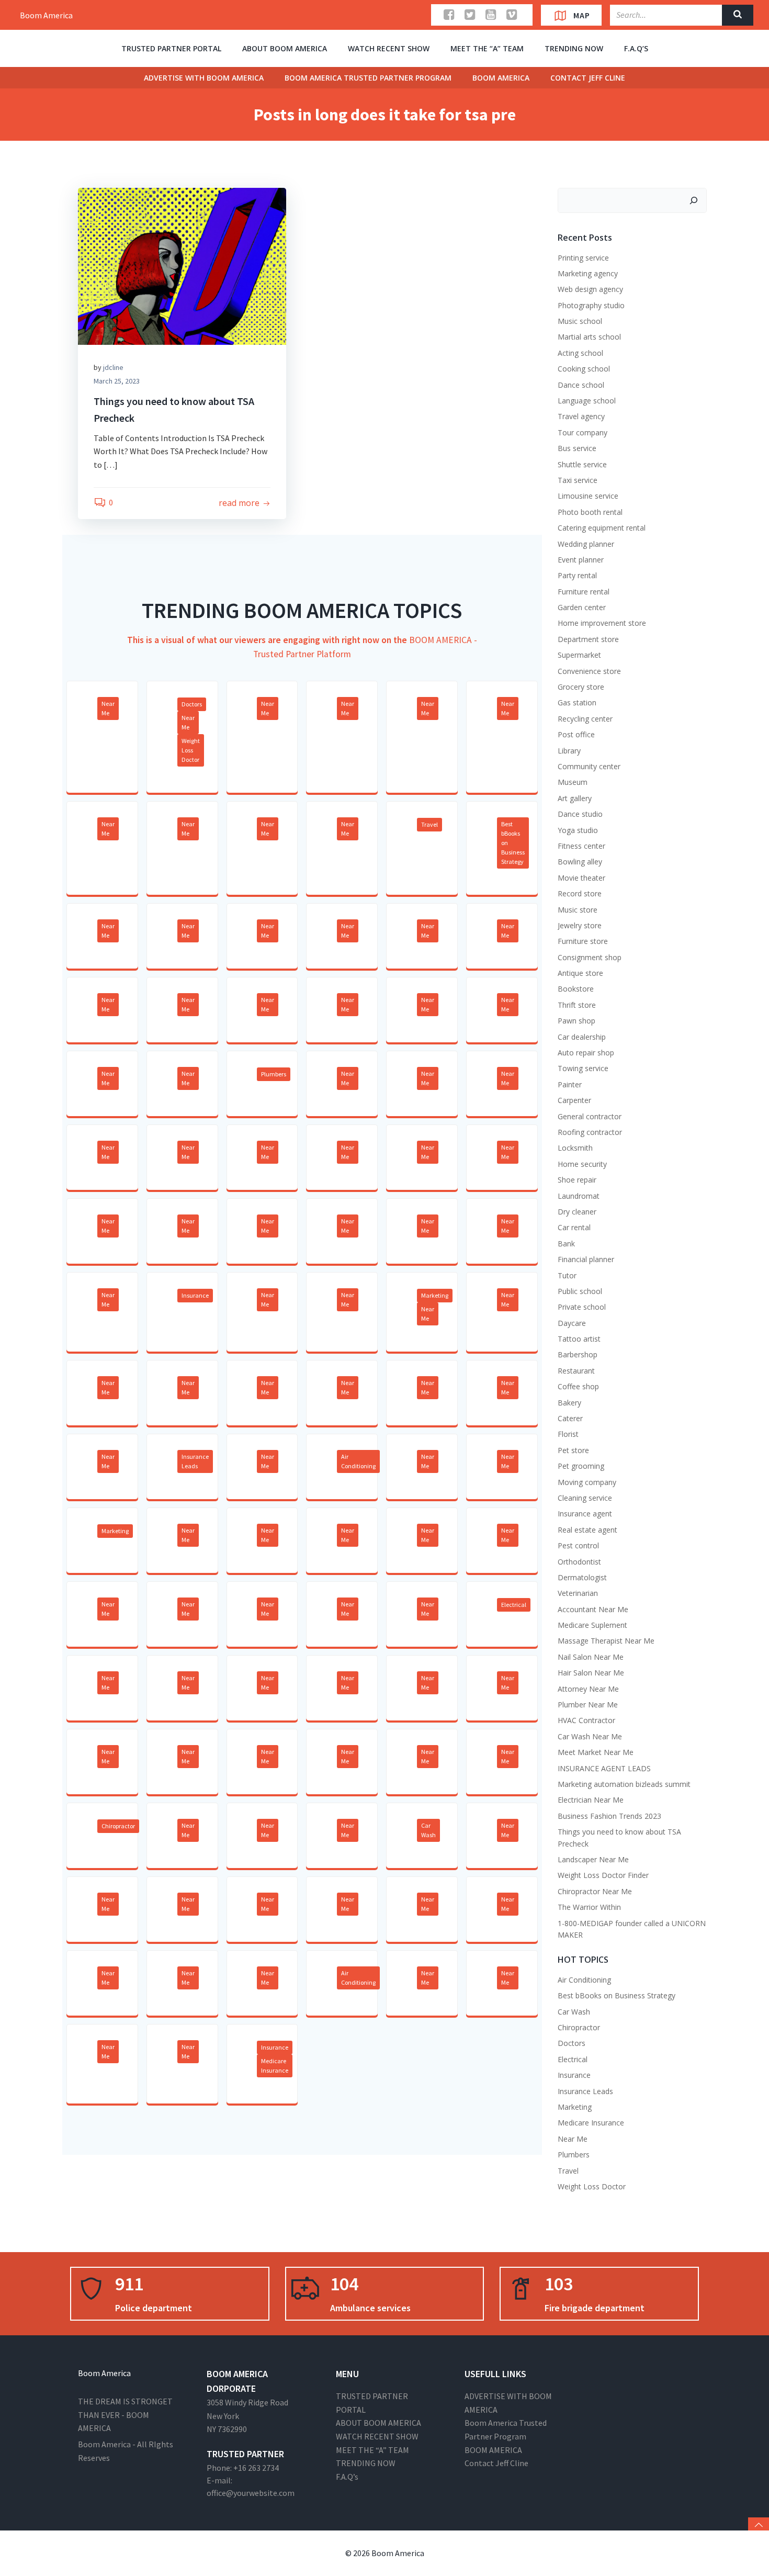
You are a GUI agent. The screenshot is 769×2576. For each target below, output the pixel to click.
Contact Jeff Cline (588, 78)
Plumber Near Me (588, 1705)
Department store (588, 639)
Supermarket (579, 655)
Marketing (435, 1295)
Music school (580, 321)
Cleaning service (585, 1498)
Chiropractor (118, 1826)
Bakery (569, 1403)
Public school (580, 1291)
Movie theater (581, 878)
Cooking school (584, 369)
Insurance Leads (195, 1461)
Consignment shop (590, 957)
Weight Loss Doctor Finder (603, 1875)
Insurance (195, 1295)
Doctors (192, 704)
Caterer (570, 1418)
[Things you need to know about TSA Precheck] (182, 265)
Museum (573, 782)
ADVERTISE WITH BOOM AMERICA (204, 78)
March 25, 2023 (117, 381)
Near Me (108, 708)
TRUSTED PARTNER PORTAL (171, 48)
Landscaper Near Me (593, 1859)
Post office (576, 734)
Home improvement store (602, 623)
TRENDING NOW (574, 48)
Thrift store (577, 1005)
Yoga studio (578, 830)
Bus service (577, 448)
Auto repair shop (586, 1053)
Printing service (583, 258)
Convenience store (589, 671)
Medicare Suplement (592, 1625)
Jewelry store (580, 925)
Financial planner (586, 1259)
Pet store (573, 1450)
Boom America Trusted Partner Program (368, 78)
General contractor (590, 1116)
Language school (587, 401)
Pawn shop (576, 1021)
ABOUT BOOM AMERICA (285, 48)
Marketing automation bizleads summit (624, 1784)
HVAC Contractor (586, 1720)
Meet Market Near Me (596, 1752)
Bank (566, 1244)
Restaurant (576, 1371)
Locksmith (575, 1148)
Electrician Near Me (591, 1800)
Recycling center (585, 719)
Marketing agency (588, 273)
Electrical (514, 1605)
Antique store (580, 973)
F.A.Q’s (636, 48)
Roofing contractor (590, 1132)
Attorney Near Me (588, 1689)
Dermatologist (582, 1577)
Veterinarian (578, 1593)
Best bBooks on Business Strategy (513, 843)
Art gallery (575, 798)
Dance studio (580, 814)
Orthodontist (579, 1562)
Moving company (587, 1482)
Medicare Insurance (275, 2066)
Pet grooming (581, 1466)
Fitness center (581, 846)
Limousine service (588, 496)
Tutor (567, 1275)
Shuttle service (582, 464)
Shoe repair (577, 1180)
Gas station (577, 702)
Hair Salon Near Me (591, 1673)
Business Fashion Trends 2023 (609, 1816)
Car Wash (428, 1830)
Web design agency (590, 289)
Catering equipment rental (602, 528)
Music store (578, 910)
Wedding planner (586, 544)
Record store (580, 893)
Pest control (578, 1545)
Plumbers (274, 1074)
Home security (582, 1164)
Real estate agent (587, 1530)
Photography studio (591, 305)
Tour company (583, 432)
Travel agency (581, 416)
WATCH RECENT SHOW (389, 48)
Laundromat (579, 1196)
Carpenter (574, 1100)
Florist (568, 1434)
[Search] (694, 200)
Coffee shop (578, 1386)
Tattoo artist (579, 1339)
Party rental (577, 575)
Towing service (583, 1068)
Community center (589, 766)
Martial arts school (589, 337)
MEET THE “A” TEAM (487, 48)
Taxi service (578, 480)
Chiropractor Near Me (595, 1891)
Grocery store (581, 687)
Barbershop (578, 1354)
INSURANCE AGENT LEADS (604, 1768)
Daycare (572, 1323)
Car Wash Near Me (590, 1736)
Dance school (581, 385)
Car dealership (582, 1037)
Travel (429, 824)
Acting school (580, 353)
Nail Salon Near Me (591, 1657)
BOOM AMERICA (501, 78)
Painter (570, 1084)
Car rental (574, 1227)
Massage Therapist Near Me (606, 1641)
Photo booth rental (590, 512)
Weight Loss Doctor (191, 750)
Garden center (582, 607)
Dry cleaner (577, 1212)
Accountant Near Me (593, 1609)
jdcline (113, 367)
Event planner (581, 560)
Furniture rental (584, 592)
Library (569, 751)
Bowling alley (580, 862)
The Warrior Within (589, 1907)
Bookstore (576, 989)
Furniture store (583, 941)
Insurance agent (585, 1514)
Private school (582, 1307)
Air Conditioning (358, 1461)
